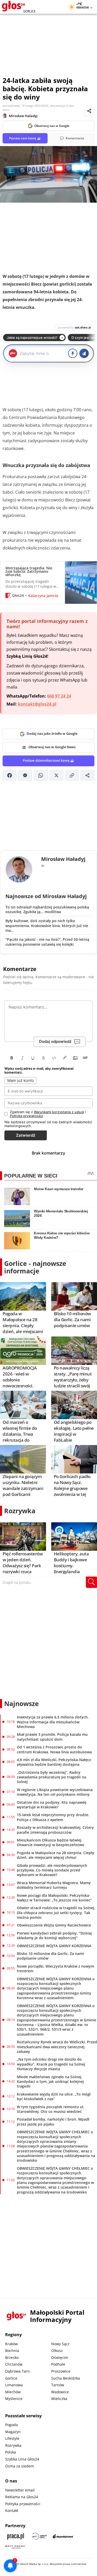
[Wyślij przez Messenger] (25, 775)
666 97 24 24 (59, 696)
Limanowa (14, 2385)
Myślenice (14, 2399)
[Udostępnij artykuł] (89, 111)
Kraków (12, 2344)
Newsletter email (20, 2490)
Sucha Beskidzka (66, 2378)
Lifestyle (12, 2438)
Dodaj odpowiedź (55, 1041)
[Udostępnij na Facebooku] (10, 775)
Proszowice (61, 2371)
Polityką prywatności (26, 1116)
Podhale (58, 2364)
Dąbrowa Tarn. (18, 2371)
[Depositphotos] (63, 2536)
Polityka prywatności (23, 2504)
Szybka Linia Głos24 (22, 2459)
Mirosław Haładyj (23, 116)
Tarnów (58, 2385)
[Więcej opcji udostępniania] (87, 775)
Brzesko (12, 2357)
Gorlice (11, 2378)
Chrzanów (14, 2364)
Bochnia (12, 2350)
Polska (11, 2452)
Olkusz (57, 2350)
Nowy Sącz (60, 2344)
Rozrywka (20, 1511)
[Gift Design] (16, 2547)
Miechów (13, 2392)
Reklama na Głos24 (22, 2497)
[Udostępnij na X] (56, 775)
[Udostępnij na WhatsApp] (41, 775)
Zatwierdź (26, 1135)
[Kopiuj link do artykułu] (72, 775)
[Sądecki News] (39, 2536)
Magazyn (13, 2432)
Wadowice (60, 2392)
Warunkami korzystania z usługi (59, 1112)
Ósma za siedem (20, 2466)
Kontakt (12, 2510)
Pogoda (12, 2425)
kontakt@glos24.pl (37, 704)
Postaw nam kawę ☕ (25, 138)
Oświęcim (60, 2357)
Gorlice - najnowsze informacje (35, 1267)
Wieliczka (59, 2399)
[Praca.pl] (16, 2536)
